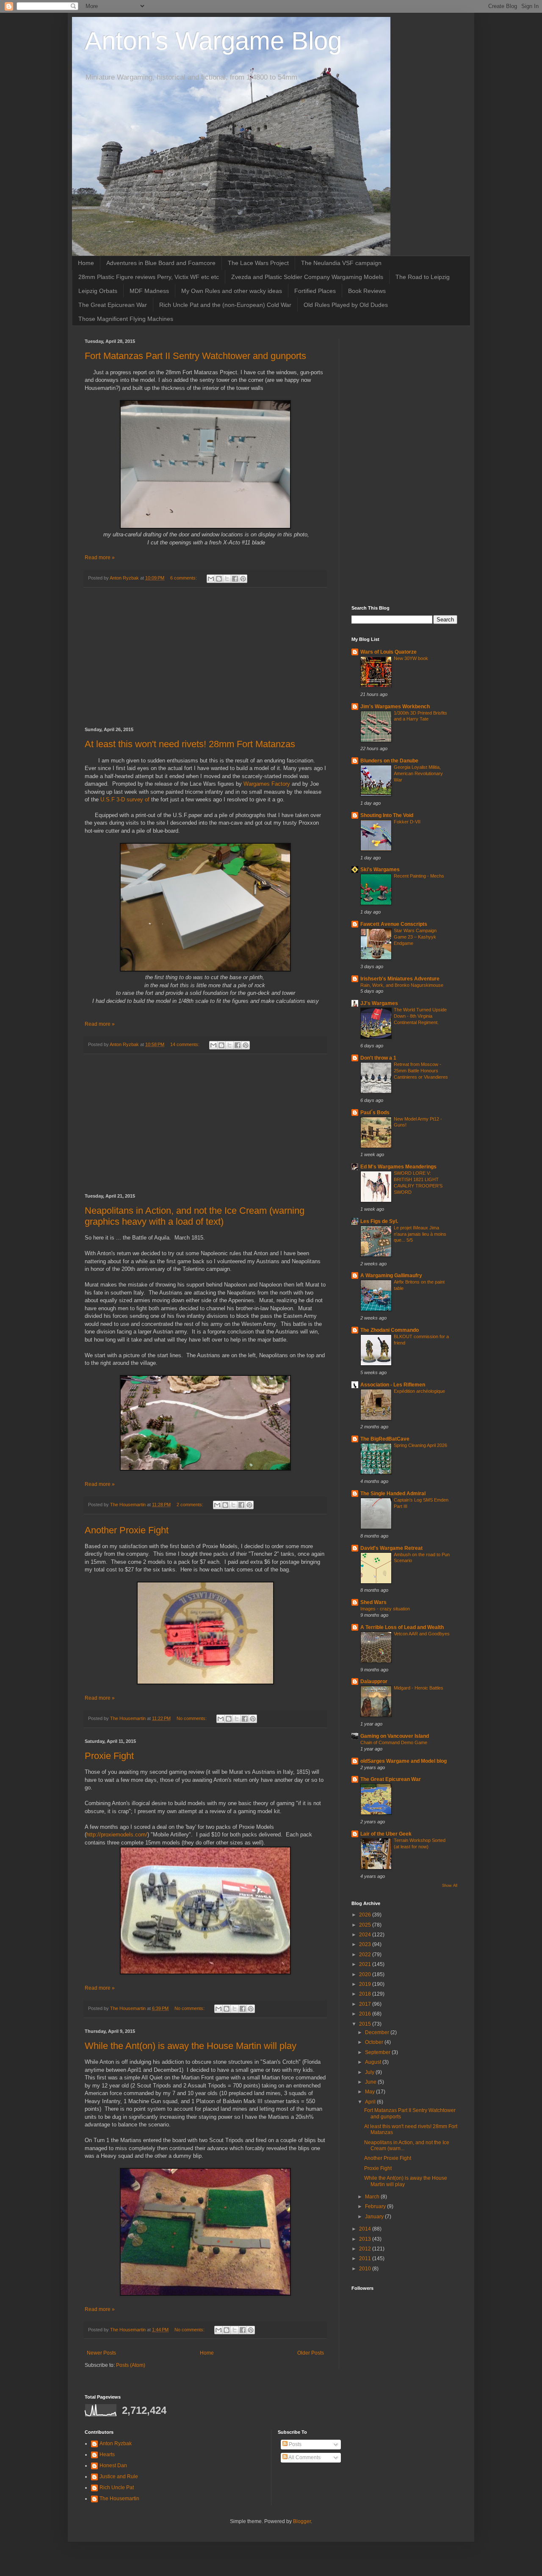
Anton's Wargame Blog (213, 41)
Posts (295, 2444)
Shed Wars (373, 1602)
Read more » (100, 558)
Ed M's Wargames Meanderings (398, 1167)
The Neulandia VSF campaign (341, 263)
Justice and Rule (119, 2477)
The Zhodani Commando (390, 1330)
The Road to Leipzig (423, 277)
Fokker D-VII (407, 822)
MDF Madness (149, 291)
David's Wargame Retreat (391, 1548)
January (375, 2217)
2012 (366, 2249)
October (375, 2042)
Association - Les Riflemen (393, 1385)
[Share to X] (227, 579)
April (371, 2102)
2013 (366, 2239)
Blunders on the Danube (389, 761)
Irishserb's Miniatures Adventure (400, 979)
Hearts (107, 2455)
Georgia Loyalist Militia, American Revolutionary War (418, 773)
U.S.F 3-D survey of (126, 799)
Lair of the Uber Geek (386, 1834)
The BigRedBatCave (385, 1439)
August (374, 2062)
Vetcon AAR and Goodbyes (422, 1634)
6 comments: (184, 578)
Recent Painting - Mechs (419, 876)
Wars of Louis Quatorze (389, 652)
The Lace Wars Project (258, 263)
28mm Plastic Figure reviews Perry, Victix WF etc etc (149, 277)
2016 (366, 2014)
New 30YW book (411, 658)
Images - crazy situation (385, 1609)
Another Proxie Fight (127, 1530)
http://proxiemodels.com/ (117, 1835)
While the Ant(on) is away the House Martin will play (191, 2046)
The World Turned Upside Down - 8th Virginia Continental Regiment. (420, 1016)
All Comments (304, 2457)
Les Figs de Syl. (379, 1221)
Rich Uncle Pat (117, 2488)
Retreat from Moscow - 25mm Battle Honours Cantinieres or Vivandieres (421, 1071)
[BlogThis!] (219, 579)
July (370, 2072)
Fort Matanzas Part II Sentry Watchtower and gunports (195, 356)
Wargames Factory (267, 784)
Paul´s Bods (375, 1113)
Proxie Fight (109, 1756)
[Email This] (211, 579)
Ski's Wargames (380, 870)
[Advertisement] (205, 657)
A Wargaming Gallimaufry (391, 1276)
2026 (366, 1915)
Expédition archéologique (419, 1391)
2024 (366, 1935)
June (371, 2082)
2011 (366, 2258)
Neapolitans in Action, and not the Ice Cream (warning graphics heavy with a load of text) (195, 1216)
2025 (366, 1925)
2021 (366, 1964)
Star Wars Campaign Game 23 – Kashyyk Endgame (415, 937)
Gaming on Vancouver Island (395, 1736)
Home (86, 263)
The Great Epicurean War (113, 305)
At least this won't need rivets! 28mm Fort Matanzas (190, 744)
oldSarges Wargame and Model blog (404, 1761)
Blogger (302, 2521)
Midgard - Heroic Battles (419, 1688)
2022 (366, 1955)
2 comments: (191, 1505)
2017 (366, 2004)
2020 (366, 1974)
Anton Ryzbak (116, 2443)
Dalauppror (374, 1681)
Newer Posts (101, 2353)
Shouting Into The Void (387, 815)
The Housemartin (119, 2499)
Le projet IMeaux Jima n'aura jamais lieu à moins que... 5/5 (420, 1234)
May (371, 2092)
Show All (450, 1886)
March (373, 2197)
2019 (366, 1984)
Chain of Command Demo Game (394, 1742)
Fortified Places (315, 291)
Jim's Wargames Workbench (395, 707)
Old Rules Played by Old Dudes (346, 305)
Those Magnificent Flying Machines (126, 319)
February (376, 2206)
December (378, 2032)
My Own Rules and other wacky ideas (232, 291)
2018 (366, 1994)
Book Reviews (367, 291)
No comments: (192, 1718)
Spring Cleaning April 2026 (420, 1445)
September (378, 2052)
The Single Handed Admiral (393, 1494)
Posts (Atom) (131, 2365)
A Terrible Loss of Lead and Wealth (402, 1627)
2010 (366, 2269)
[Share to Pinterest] (243, 579)
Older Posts (311, 2353)
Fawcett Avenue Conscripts (394, 924)
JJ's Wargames (379, 1003)
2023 (366, 1944)
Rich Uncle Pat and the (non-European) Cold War (225, 305)
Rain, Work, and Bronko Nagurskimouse (402, 985)
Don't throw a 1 (378, 1058)
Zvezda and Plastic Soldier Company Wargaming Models (307, 277)
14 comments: (185, 1044)
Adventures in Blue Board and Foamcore (161, 263)
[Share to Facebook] (235, 579)
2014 (366, 2229)
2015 (366, 2024)
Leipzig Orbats (98, 291)
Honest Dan (113, 2466)
